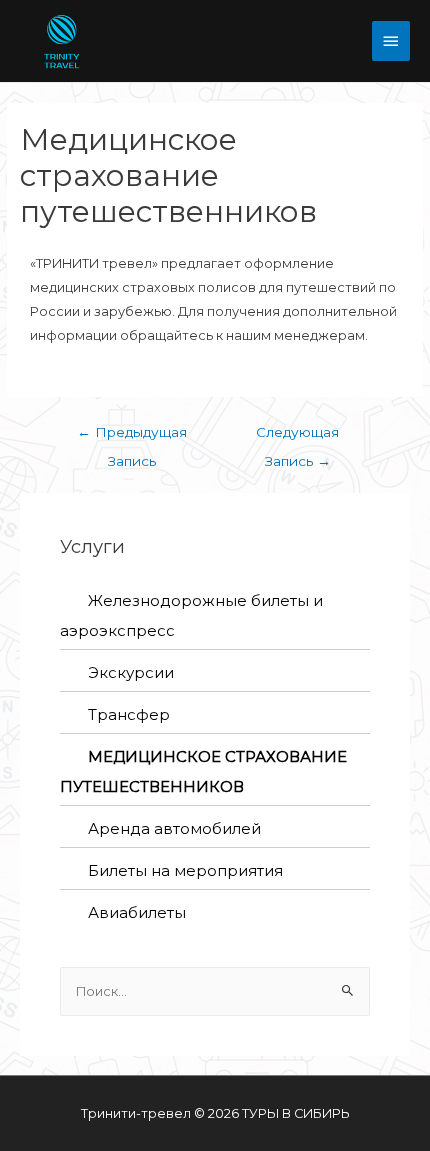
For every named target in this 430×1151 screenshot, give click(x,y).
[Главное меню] (391, 41)
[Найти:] (215, 991)
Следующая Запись (297, 437)
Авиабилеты (137, 912)
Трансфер (129, 714)
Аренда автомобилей (174, 828)
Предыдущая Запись (132, 437)
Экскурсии (131, 672)
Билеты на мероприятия (185, 870)
